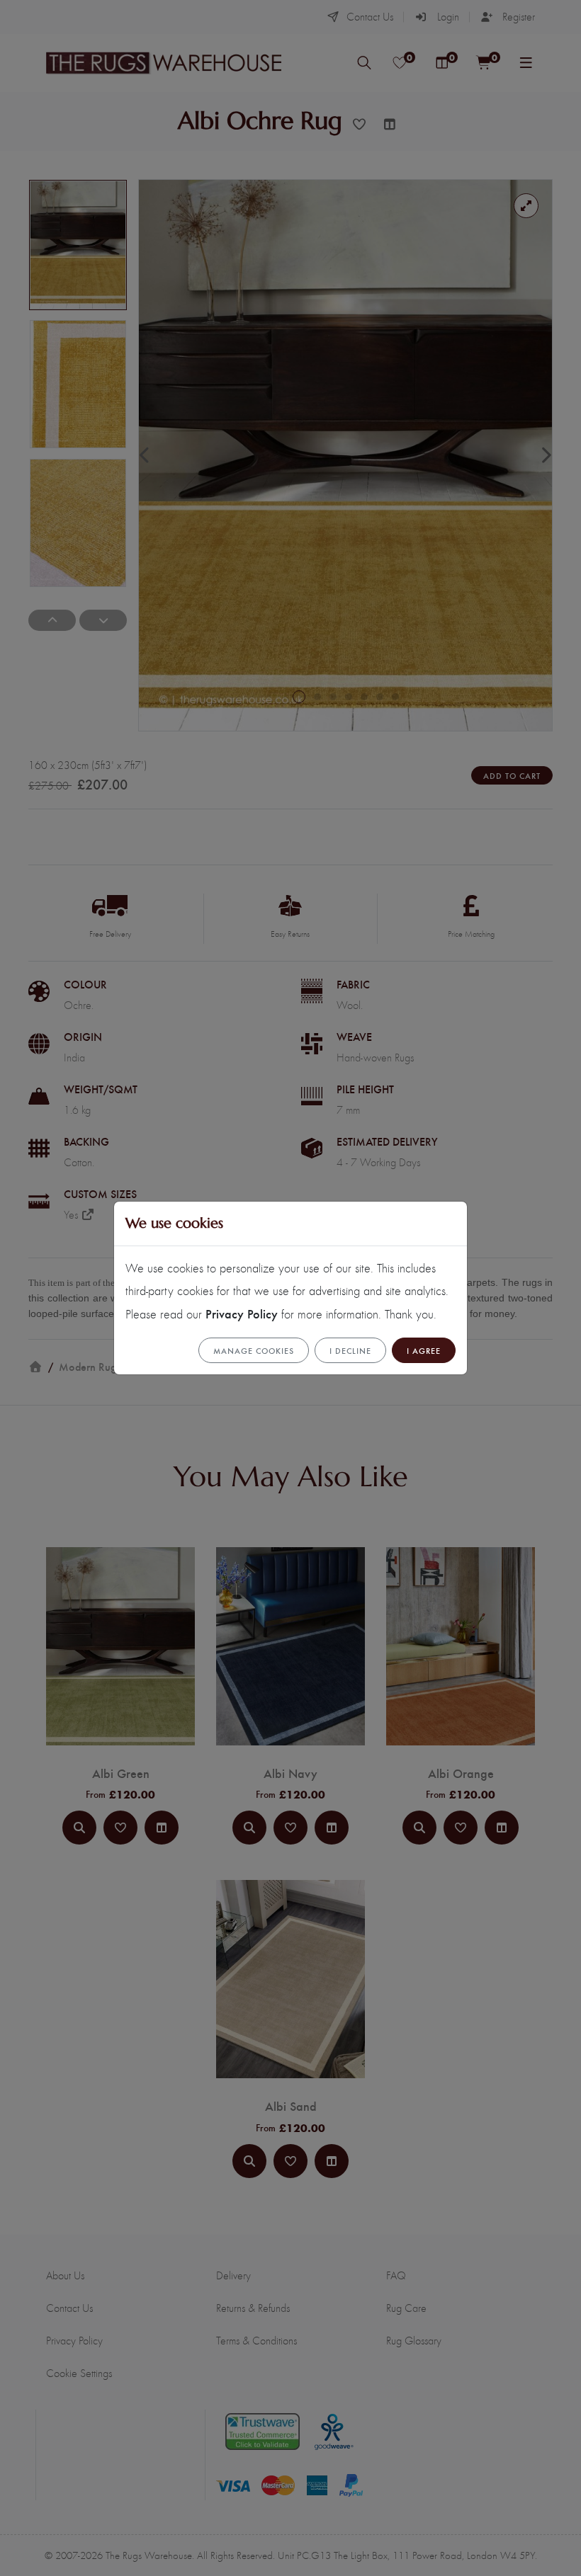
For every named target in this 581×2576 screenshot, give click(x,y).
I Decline (350, 1350)
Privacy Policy (242, 1313)
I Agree (424, 1350)
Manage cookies (254, 1350)
